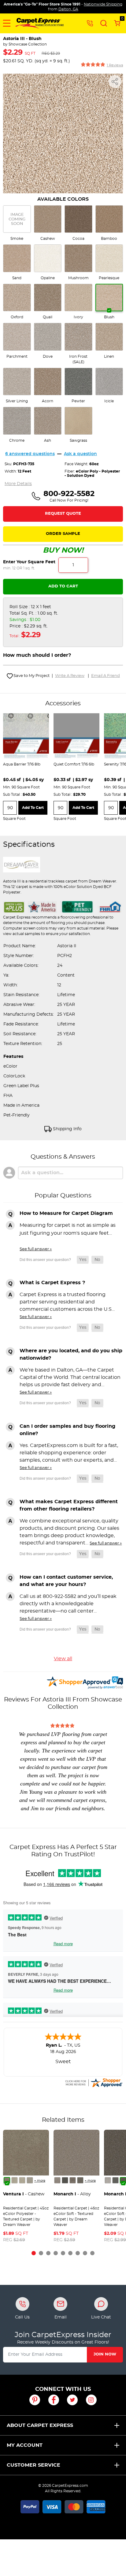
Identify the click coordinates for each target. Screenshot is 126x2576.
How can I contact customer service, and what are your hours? (66, 1581)
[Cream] (15, 2180)
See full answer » (36, 1249)
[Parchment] (30, 2180)
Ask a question (80, 454)
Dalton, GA (68, 9)
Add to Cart (63, 586)
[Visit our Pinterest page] (35, 2400)
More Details (18, 484)
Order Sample (63, 534)
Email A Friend (106, 676)
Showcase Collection (28, 44)
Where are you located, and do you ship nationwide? (71, 1354)
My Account (25, 2445)
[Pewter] (73, 2180)
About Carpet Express (40, 2425)
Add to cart (33, 808)
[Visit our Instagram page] (91, 2400)
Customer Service (33, 2465)
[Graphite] (80, 2180)
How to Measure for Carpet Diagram (66, 1213)
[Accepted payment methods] (63, 2506)
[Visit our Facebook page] (54, 2400)
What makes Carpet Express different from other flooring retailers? (69, 1505)
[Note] (57, 2180)
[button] (7, 23)
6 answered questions (30, 454)
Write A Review (70, 676)
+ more (40, 2181)
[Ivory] (22, 2180)
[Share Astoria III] (115, 82)
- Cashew (24, 2194)
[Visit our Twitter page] (72, 2400)
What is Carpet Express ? (52, 1283)
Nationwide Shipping (103, 4)
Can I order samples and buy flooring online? (67, 1430)
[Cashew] (7, 2180)
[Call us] (90, 23)
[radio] (17, 223)
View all (63, 1659)
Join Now (105, 2354)
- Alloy (72, 2194)
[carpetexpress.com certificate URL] (94, 2082)
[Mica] (65, 2180)
